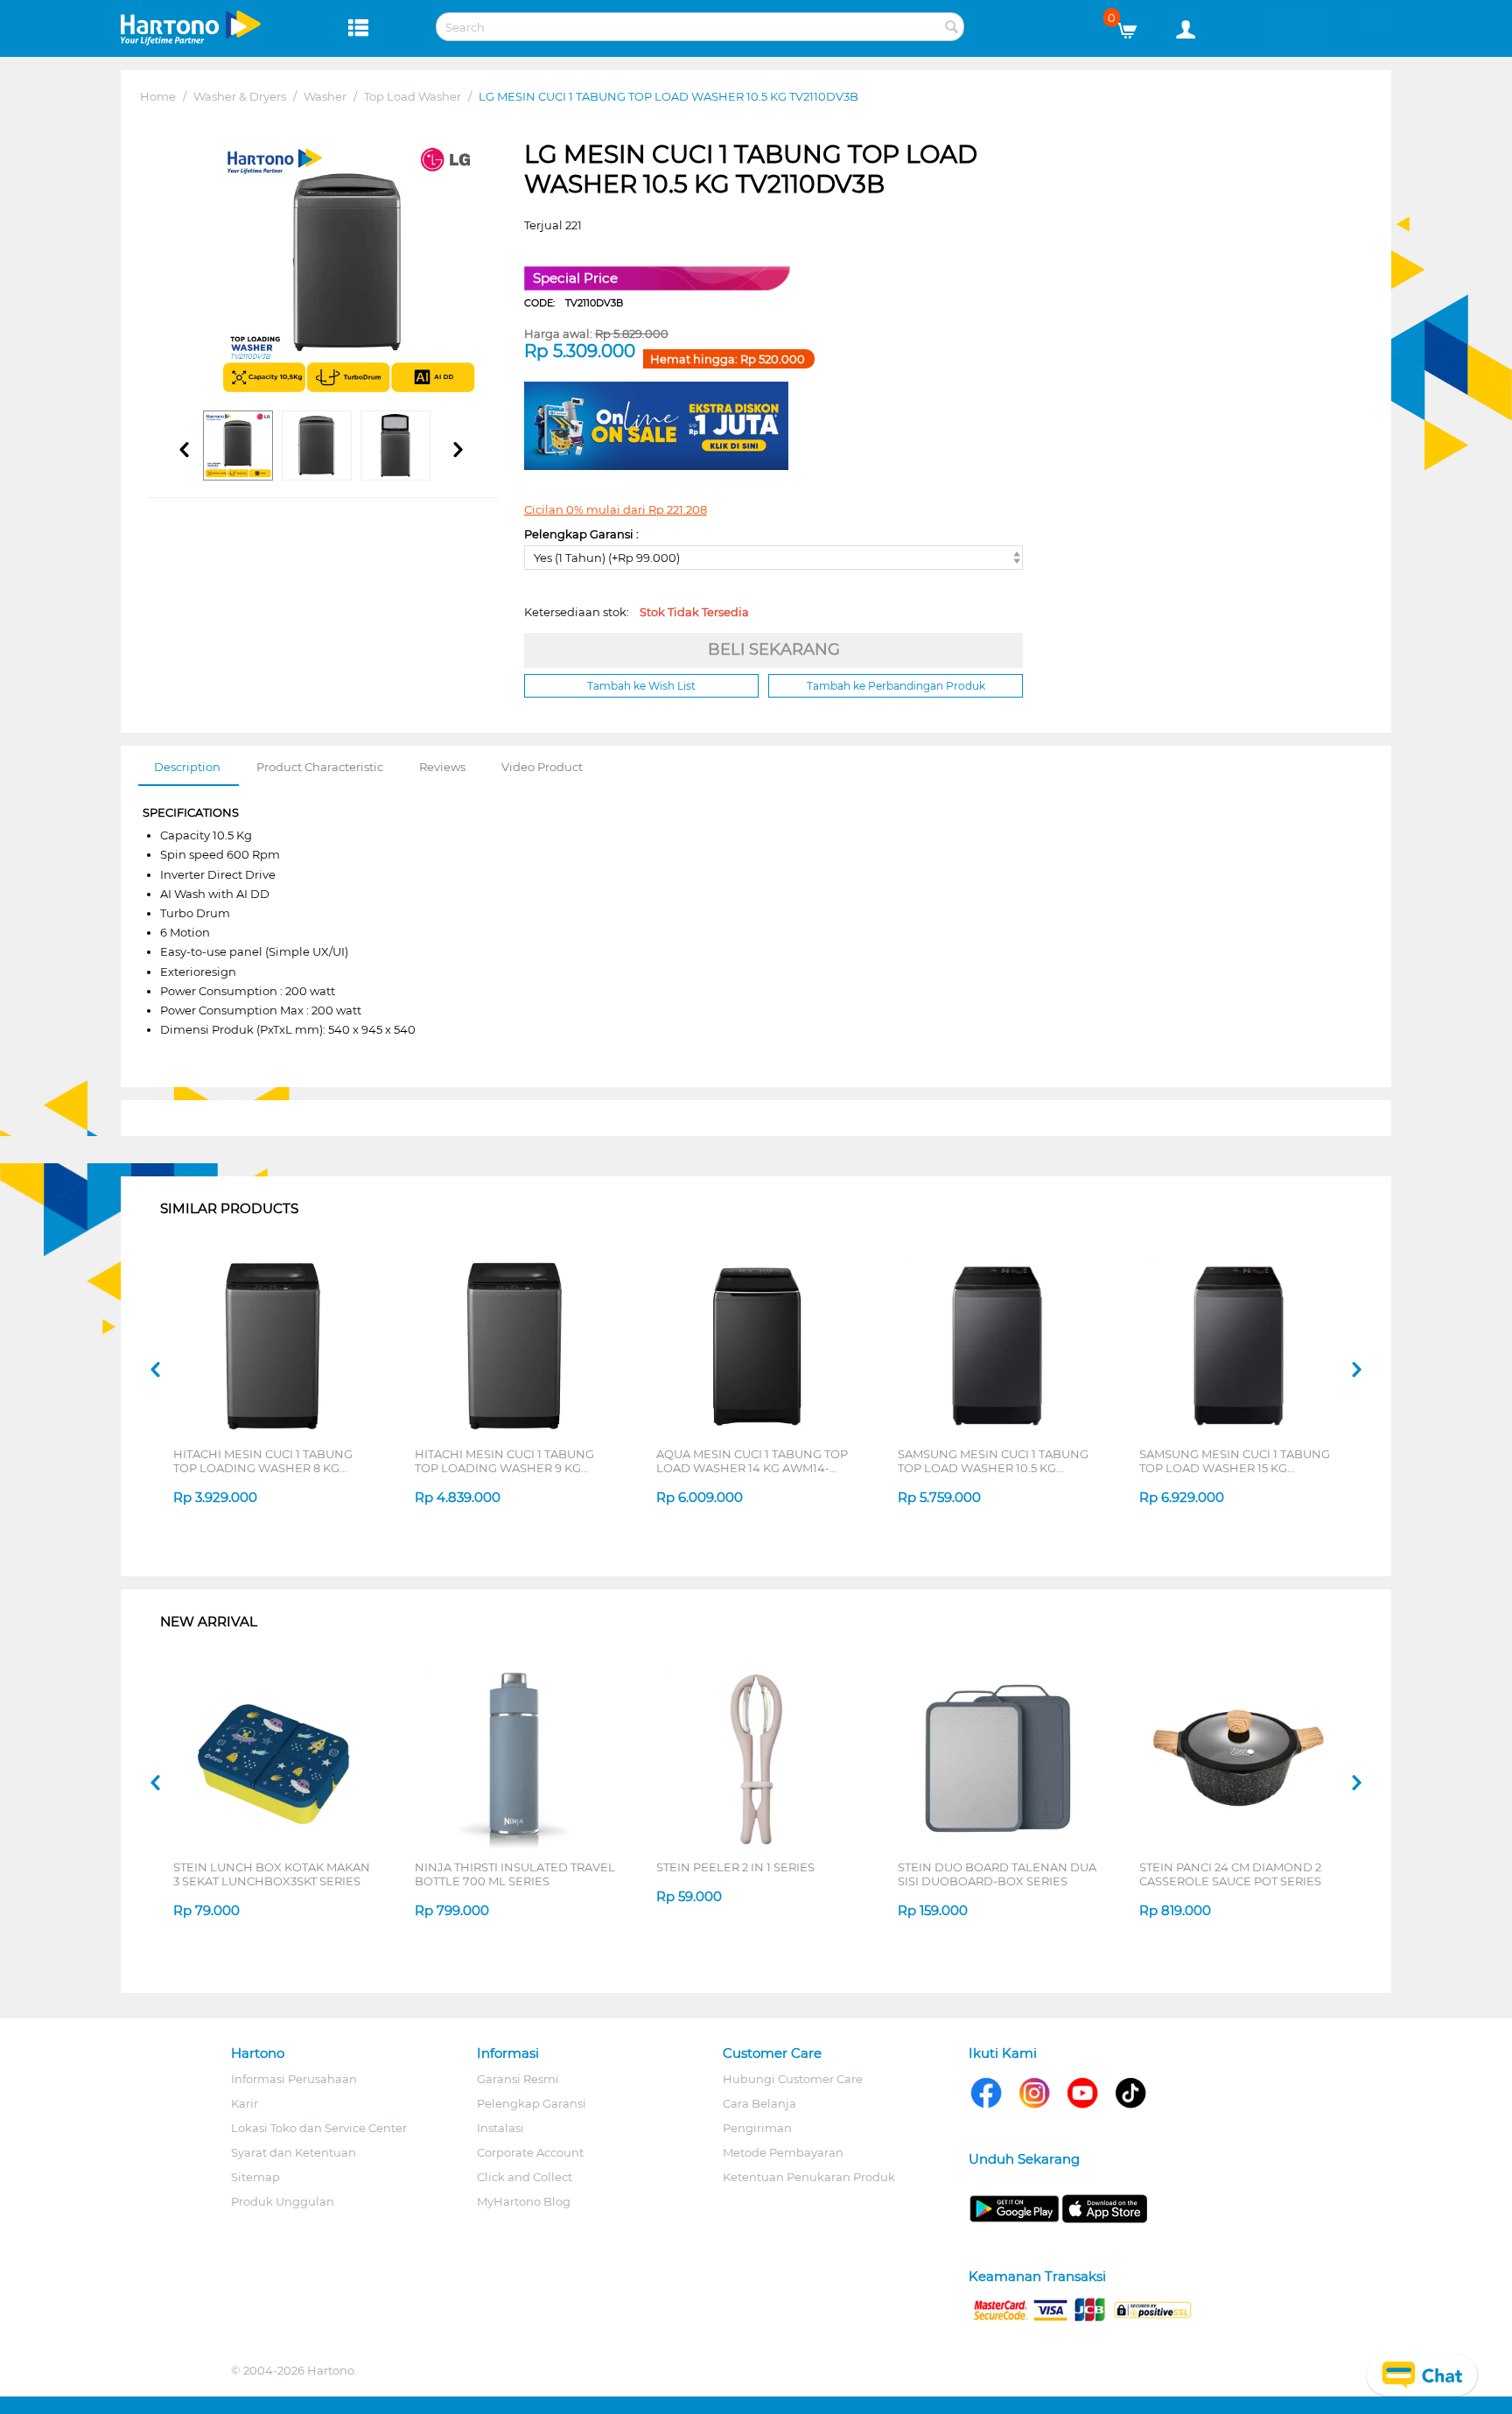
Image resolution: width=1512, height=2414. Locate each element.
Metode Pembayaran (783, 2152)
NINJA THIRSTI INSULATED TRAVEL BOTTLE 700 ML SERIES (515, 1874)
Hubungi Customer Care (793, 2079)
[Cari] (951, 28)
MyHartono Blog (524, 2201)
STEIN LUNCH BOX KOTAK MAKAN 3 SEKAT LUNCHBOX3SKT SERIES (272, 1874)
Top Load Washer (413, 96)
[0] (1134, 26)
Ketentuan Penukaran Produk (809, 2177)
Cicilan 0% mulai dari (616, 509)
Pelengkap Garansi (532, 2103)
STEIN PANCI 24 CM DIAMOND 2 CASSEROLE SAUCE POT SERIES (1230, 1874)
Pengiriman (757, 2128)
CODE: (574, 303)
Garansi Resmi (518, 2079)
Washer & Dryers (240, 96)
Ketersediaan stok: (637, 612)
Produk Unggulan (283, 2201)
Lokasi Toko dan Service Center (319, 2128)
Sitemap (255, 2177)
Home (158, 96)
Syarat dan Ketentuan (294, 2152)
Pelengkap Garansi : (581, 534)
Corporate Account (530, 2152)
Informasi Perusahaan (294, 2079)
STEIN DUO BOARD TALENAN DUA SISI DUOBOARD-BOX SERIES (997, 1874)
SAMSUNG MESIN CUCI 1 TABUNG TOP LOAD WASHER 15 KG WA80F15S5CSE (1235, 1461)
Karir (245, 2103)
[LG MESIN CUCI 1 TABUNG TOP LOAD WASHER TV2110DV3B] (348, 270)
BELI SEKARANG (774, 649)
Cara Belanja (759, 2103)
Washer (325, 96)
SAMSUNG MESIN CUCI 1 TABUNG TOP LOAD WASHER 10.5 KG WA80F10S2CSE (993, 1461)
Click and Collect (525, 2177)
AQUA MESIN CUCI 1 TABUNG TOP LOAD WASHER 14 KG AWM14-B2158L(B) (752, 1461)
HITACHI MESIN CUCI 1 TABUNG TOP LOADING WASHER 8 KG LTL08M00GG (263, 1461)
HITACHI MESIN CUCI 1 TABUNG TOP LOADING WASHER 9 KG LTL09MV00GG (504, 1461)
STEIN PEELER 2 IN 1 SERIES (735, 1867)
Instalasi (500, 2128)
